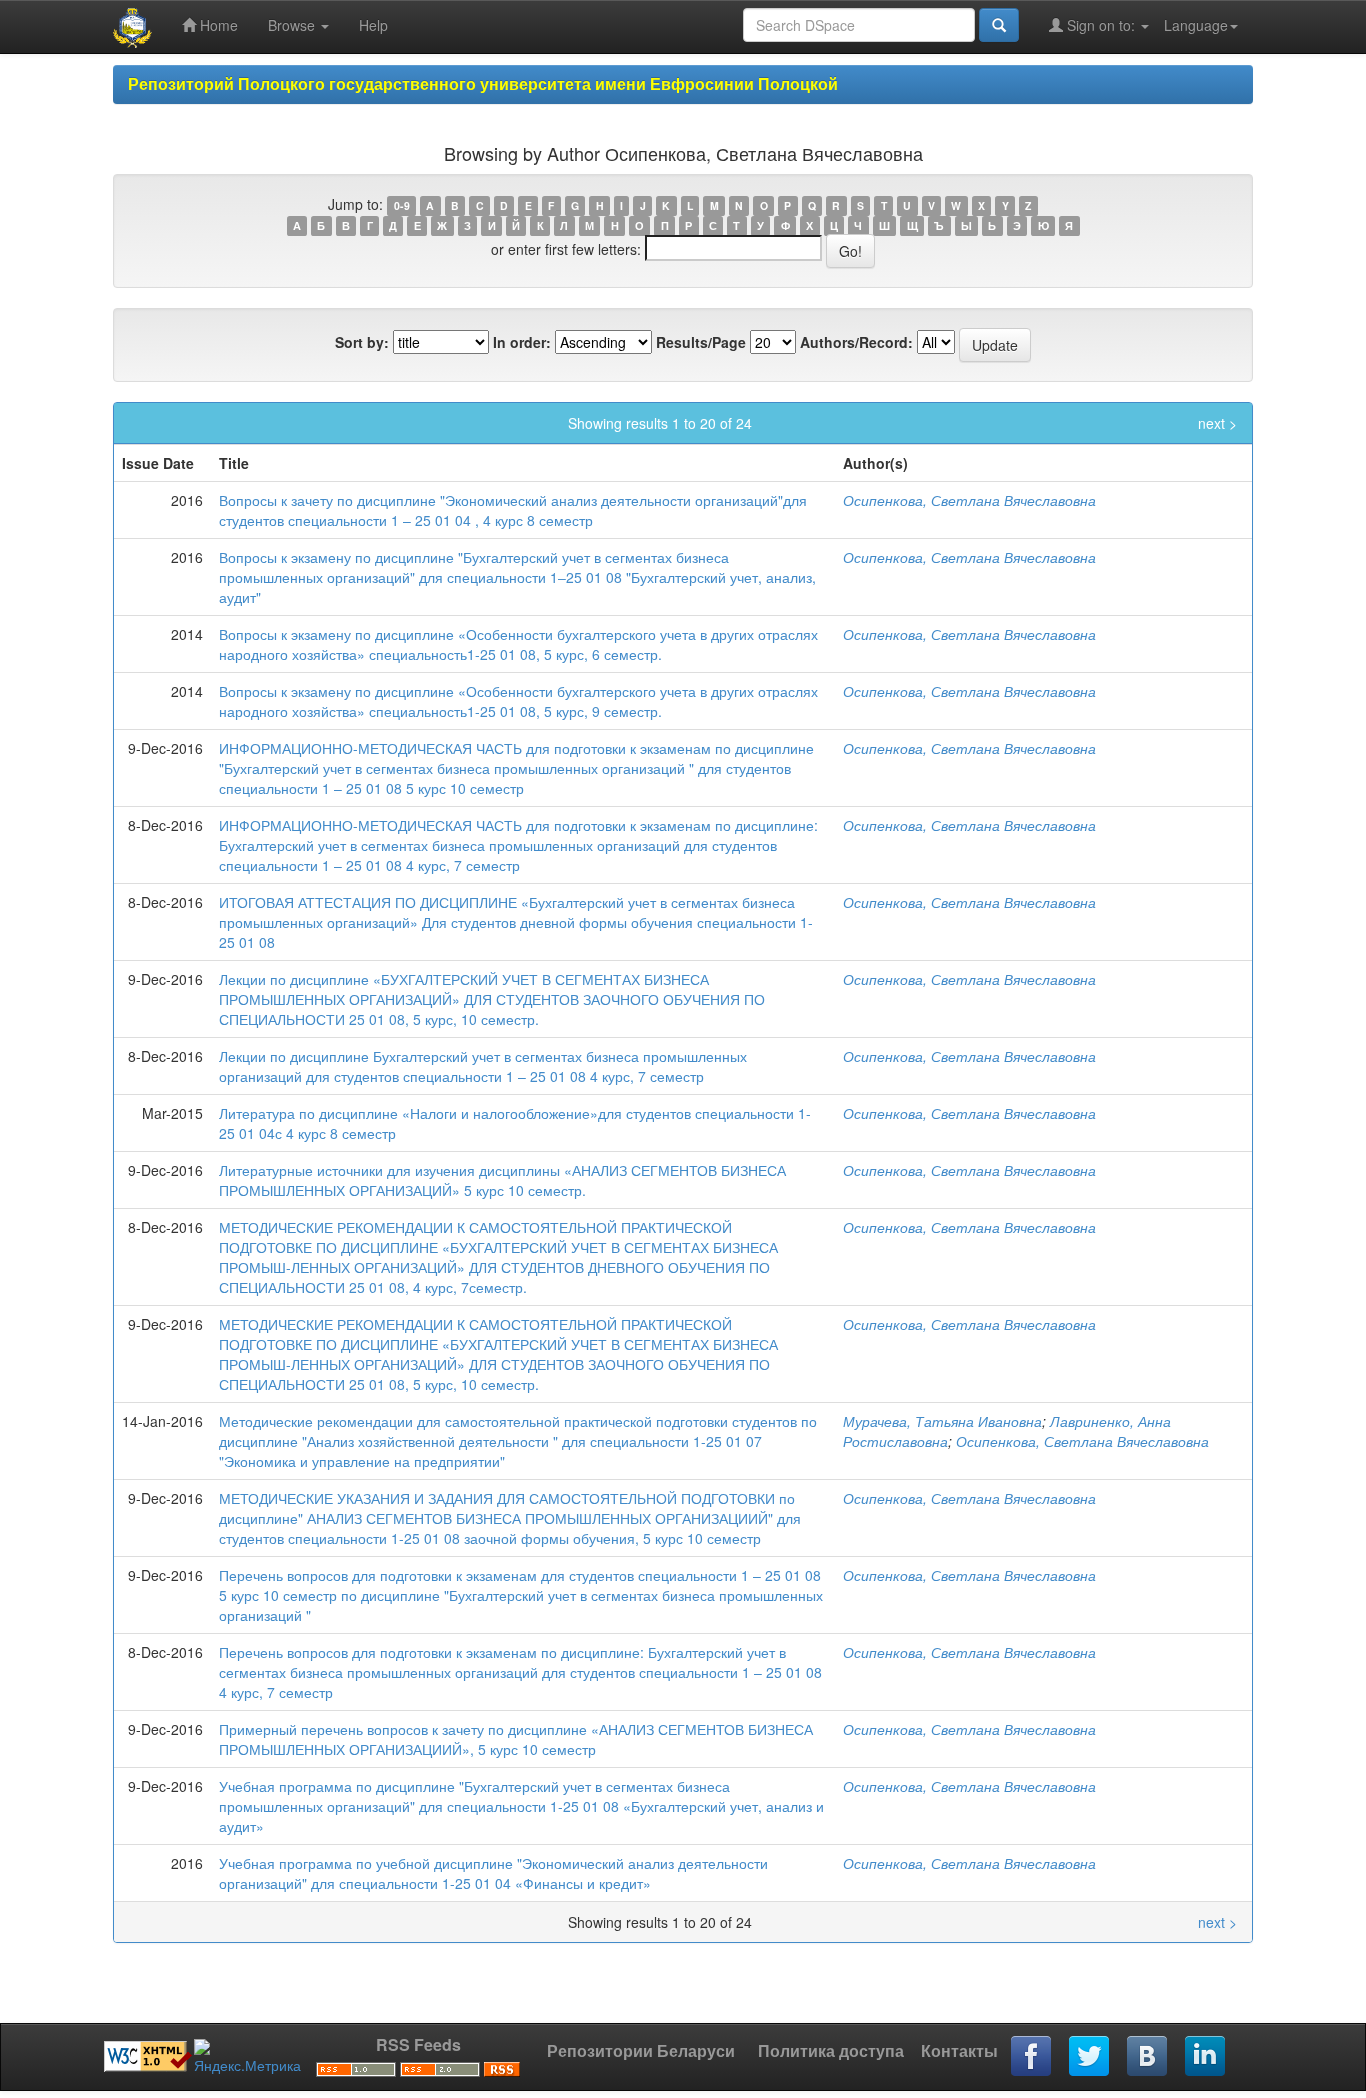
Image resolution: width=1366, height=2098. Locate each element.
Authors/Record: (856, 342)
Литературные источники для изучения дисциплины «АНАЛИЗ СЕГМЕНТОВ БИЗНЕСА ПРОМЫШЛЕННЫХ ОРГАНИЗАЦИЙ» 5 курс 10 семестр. (502, 1180)
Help (373, 25)
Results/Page (701, 342)
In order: (522, 342)
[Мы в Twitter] (1090, 2057)
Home (217, 25)
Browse (293, 25)
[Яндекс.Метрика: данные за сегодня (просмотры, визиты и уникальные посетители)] (247, 2057)
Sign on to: (1101, 25)
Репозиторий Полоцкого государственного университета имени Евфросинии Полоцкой (483, 83)
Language (1196, 25)
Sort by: (362, 342)
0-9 (402, 205)
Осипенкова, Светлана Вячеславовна (969, 500)
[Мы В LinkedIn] (1206, 2057)
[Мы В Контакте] (1148, 2057)
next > (1217, 423)
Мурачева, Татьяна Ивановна (942, 1421)
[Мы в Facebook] (1032, 2057)
